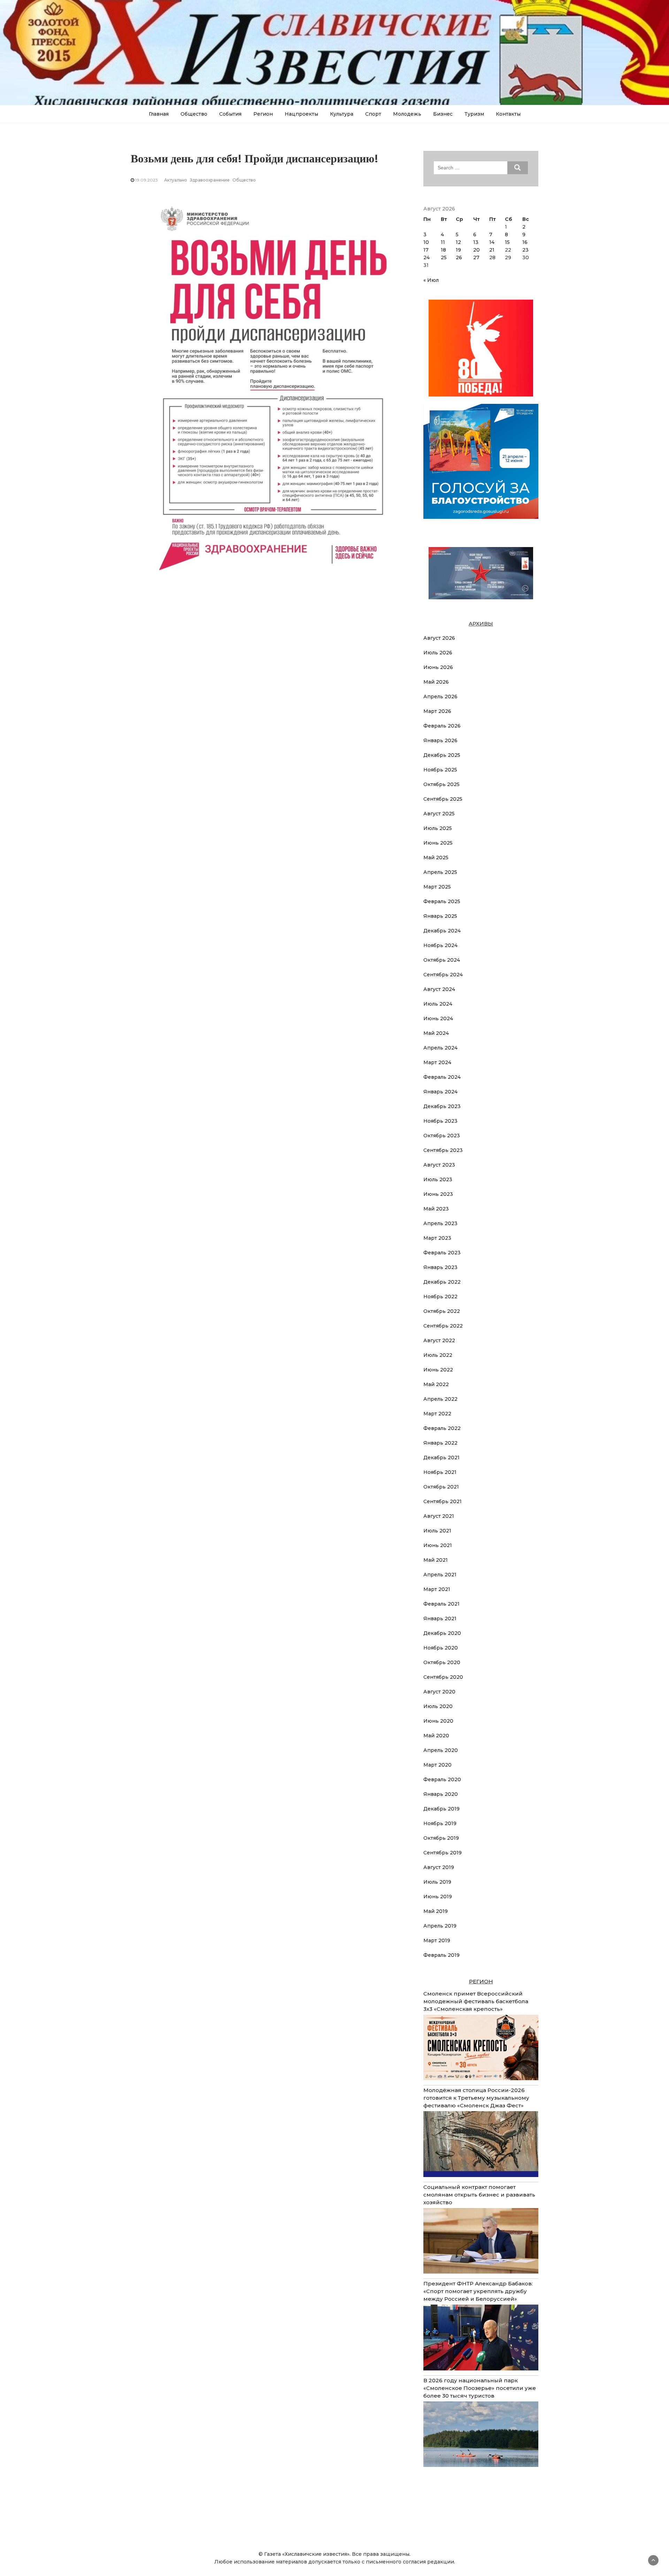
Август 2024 (439, 989)
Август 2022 (439, 1340)
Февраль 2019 (441, 1955)
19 (458, 250)
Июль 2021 (437, 1531)
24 (426, 257)
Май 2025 (436, 858)
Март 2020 (437, 1765)
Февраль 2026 (442, 726)
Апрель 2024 (440, 1048)
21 (492, 250)
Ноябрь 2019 (440, 1823)
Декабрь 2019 (441, 1809)
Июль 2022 (438, 1355)
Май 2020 (436, 1736)
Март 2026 (437, 711)
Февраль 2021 (441, 1604)
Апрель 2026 (440, 697)
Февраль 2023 (442, 1253)
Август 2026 (439, 638)
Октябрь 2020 (442, 1662)
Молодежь (407, 114)
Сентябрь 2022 (443, 1326)
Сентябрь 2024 (443, 975)
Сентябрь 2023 (443, 1150)
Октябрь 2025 (441, 784)
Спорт (373, 114)
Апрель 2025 (440, 872)
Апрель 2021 (440, 1575)
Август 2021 (439, 1516)
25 (444, 257)
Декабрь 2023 (442, 1106)
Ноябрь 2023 (440, 1121)
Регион (263, 114)
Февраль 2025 (442, 901)
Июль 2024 (438, 1004)
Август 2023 (439, 1165)
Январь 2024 (440, 1092)
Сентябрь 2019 (443, 1853)
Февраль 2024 (442, 1077)
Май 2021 (436, 1560)
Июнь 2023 (438, 1194)
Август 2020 (439, 1692)
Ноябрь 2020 (441, 1648)
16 (525, 242)
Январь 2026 (440, 740)
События (230, 114)
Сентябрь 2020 (443, 1677)
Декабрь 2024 (442, 931)
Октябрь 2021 (441, 1487)
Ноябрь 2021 (440, 1472)
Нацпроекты (301, 114)
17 (426, 250)
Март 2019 (437, 1940)
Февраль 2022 (442, 1428)
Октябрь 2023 (442, 1136)
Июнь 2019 (438, 1897)
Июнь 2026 (438, 667)
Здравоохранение (210, 180)
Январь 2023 (440, 1267)
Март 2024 (437, 1062)
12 (458, 242)
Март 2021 (437, 1589)
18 (443, 250)
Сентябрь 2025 (443, 799)
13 (476, 242)
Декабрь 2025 (442, 755)
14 (492, 242)
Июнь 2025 (438, 843)
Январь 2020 (441, 1794)
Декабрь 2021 (441, 1458)
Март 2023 (437, 1238)
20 (476, 250)
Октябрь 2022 (442, 1311)
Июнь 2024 (438, 1018)
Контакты (508, 114)
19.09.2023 (147, 180)
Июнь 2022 (438, 1370)
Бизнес (443, 114)
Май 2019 (436, 1911)
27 (476, 257)
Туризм (474, 114)
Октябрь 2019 (441, 1838)
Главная (159, 114)
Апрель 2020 (441, 1750)
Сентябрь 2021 (443, 1501)
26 (459, 257)
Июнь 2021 (438, 1545)
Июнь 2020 (438, 1721)
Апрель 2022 (440, 1399)
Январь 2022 (440, 1443)
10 (426, 242)
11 (443, 242)
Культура (342, 114)
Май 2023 (436, 1209)
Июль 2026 (438, 653)
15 (507, 242)
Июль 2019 (437, 1882)
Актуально (176, 180)
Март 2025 (437, 887)
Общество (194, 114)
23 (525, 250)
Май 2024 (436, 1033)
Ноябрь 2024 (440, 945)
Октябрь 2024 (442, 960)
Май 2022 (436, 1384)
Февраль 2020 (442, 1779)
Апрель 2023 (440, 1223)
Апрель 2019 (440, 1926)
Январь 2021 (440, 1618)
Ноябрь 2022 (440, 1297)
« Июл (431, 280)
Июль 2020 (438, 1706)
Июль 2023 (438, 1179)
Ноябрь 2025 (440, 770)
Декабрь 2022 (442, 1282)
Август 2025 (439, 814)
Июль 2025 (438, 828)
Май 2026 (436, 682)
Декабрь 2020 (442, 1633)
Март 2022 (437, 1414)
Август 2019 (439, 1867)
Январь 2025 (440, 916)
